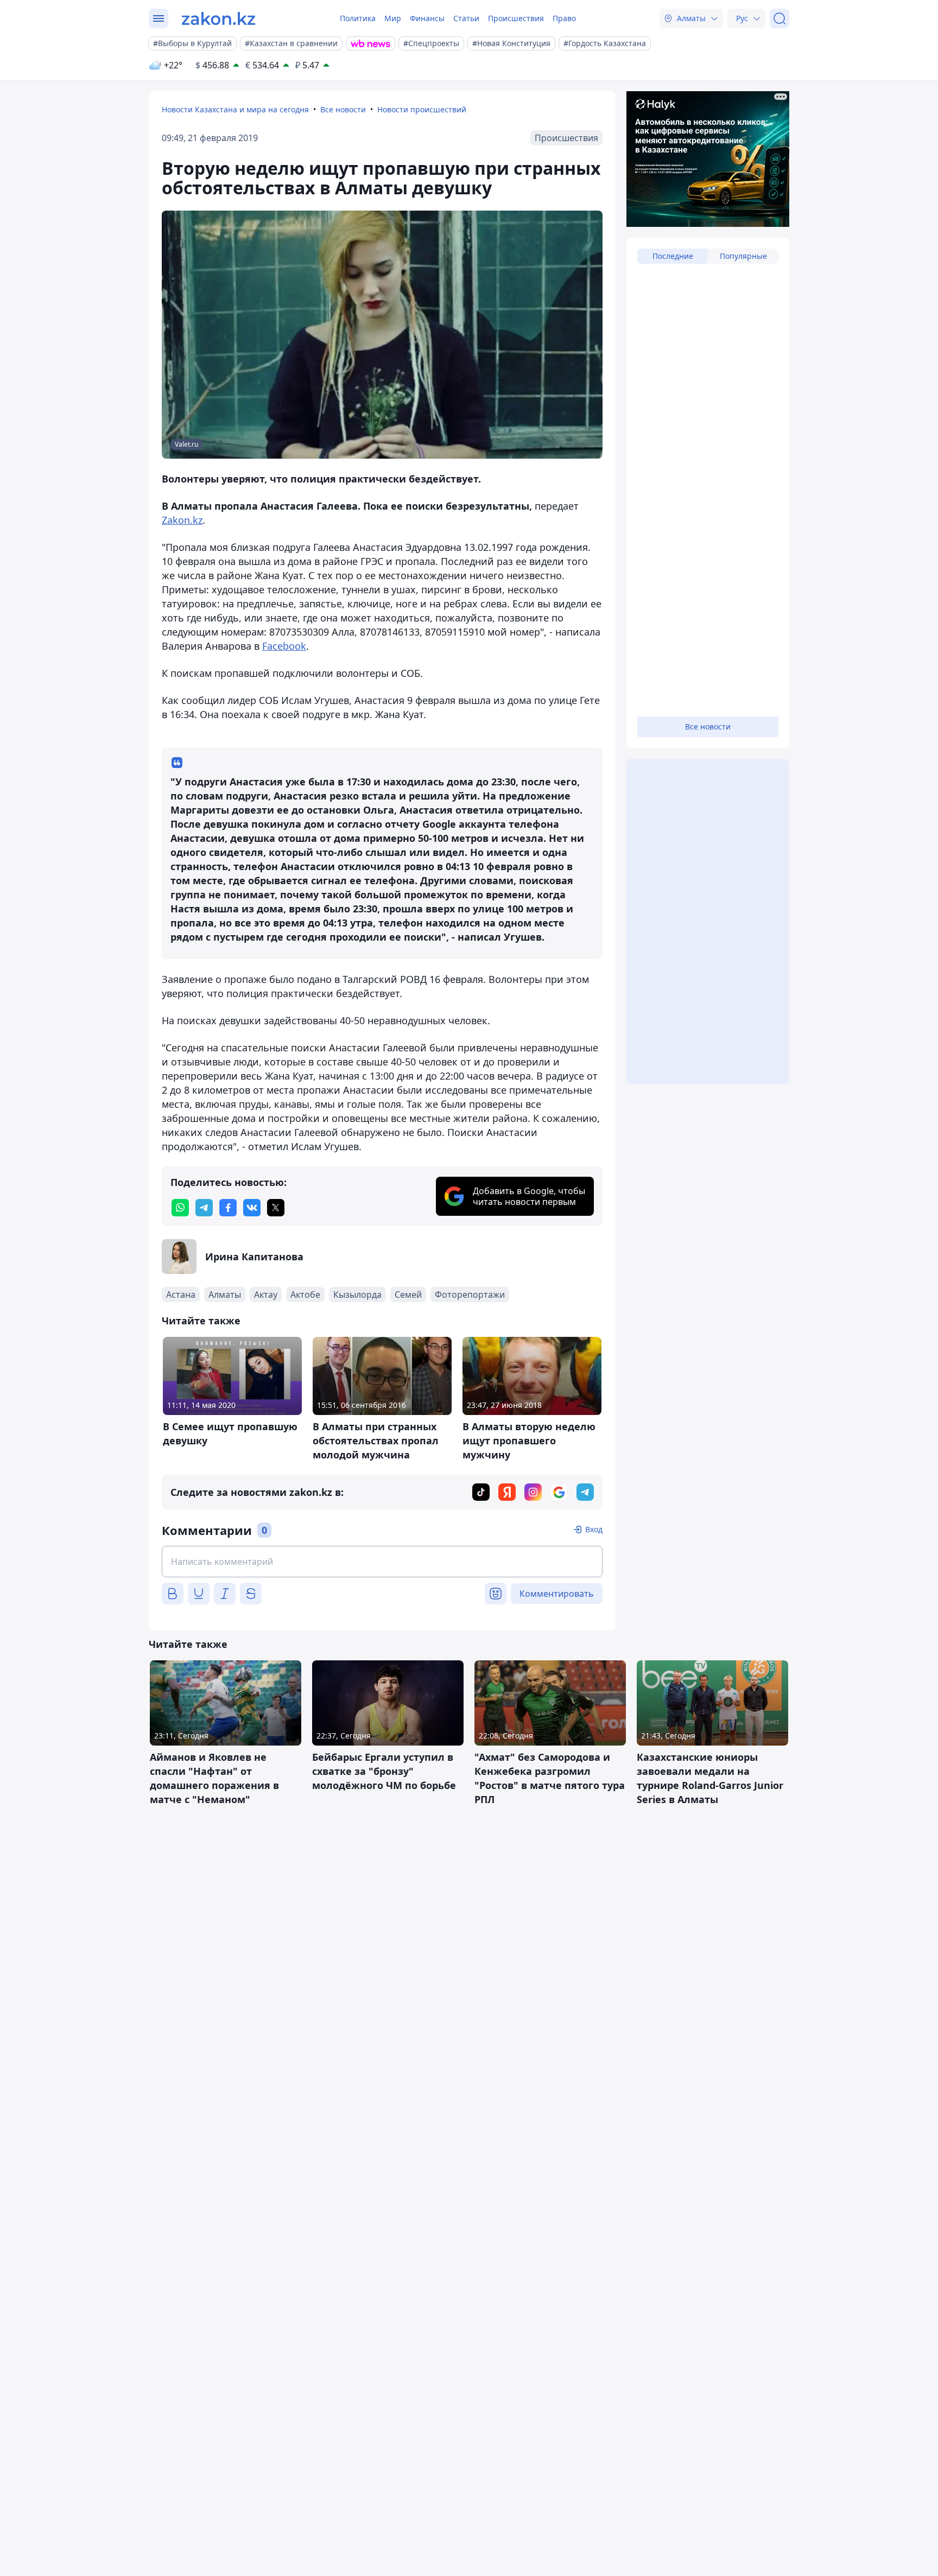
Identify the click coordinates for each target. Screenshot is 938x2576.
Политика (358, 18)
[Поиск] (779, 18)
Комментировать (557, 1594)
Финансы (427, 18)
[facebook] (228, 1208)
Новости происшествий (422, 109)
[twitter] (276, 1208)
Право (564, 18)
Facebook (284, 646)
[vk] (252, 1208)
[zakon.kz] (218, 18)
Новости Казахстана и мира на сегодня (235, 109)
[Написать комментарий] (382, 1562)
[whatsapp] (180, 1208)
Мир (393, 18)
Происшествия (516, 18)
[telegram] (204, 1208)
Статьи (466, 18)
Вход (594, 1529)
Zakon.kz (182, 520)
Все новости (343, 109)
